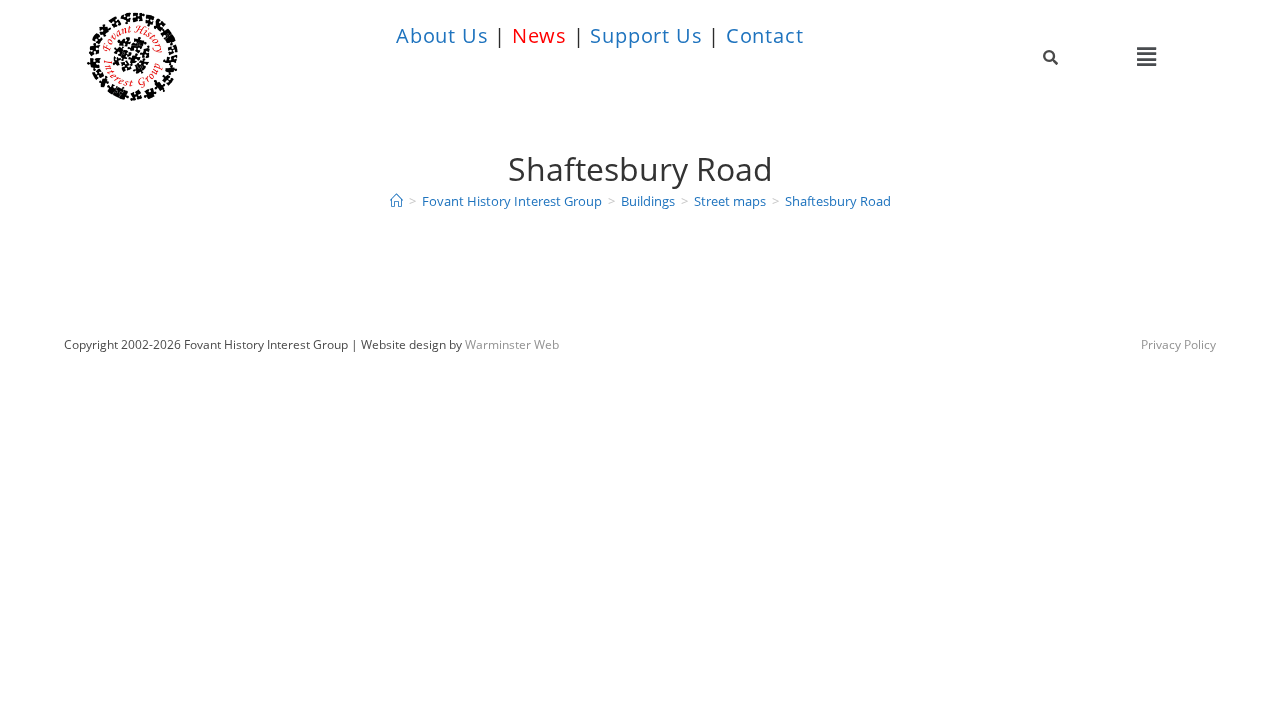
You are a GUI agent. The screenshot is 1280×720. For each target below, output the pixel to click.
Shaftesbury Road (838, 201)
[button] (1147, 56)
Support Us (646, 35)
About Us (442, 35)
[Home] (396, 201)
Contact (765, 35)
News (539, 35)
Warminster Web (512, 344)
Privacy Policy (1178, 344)
